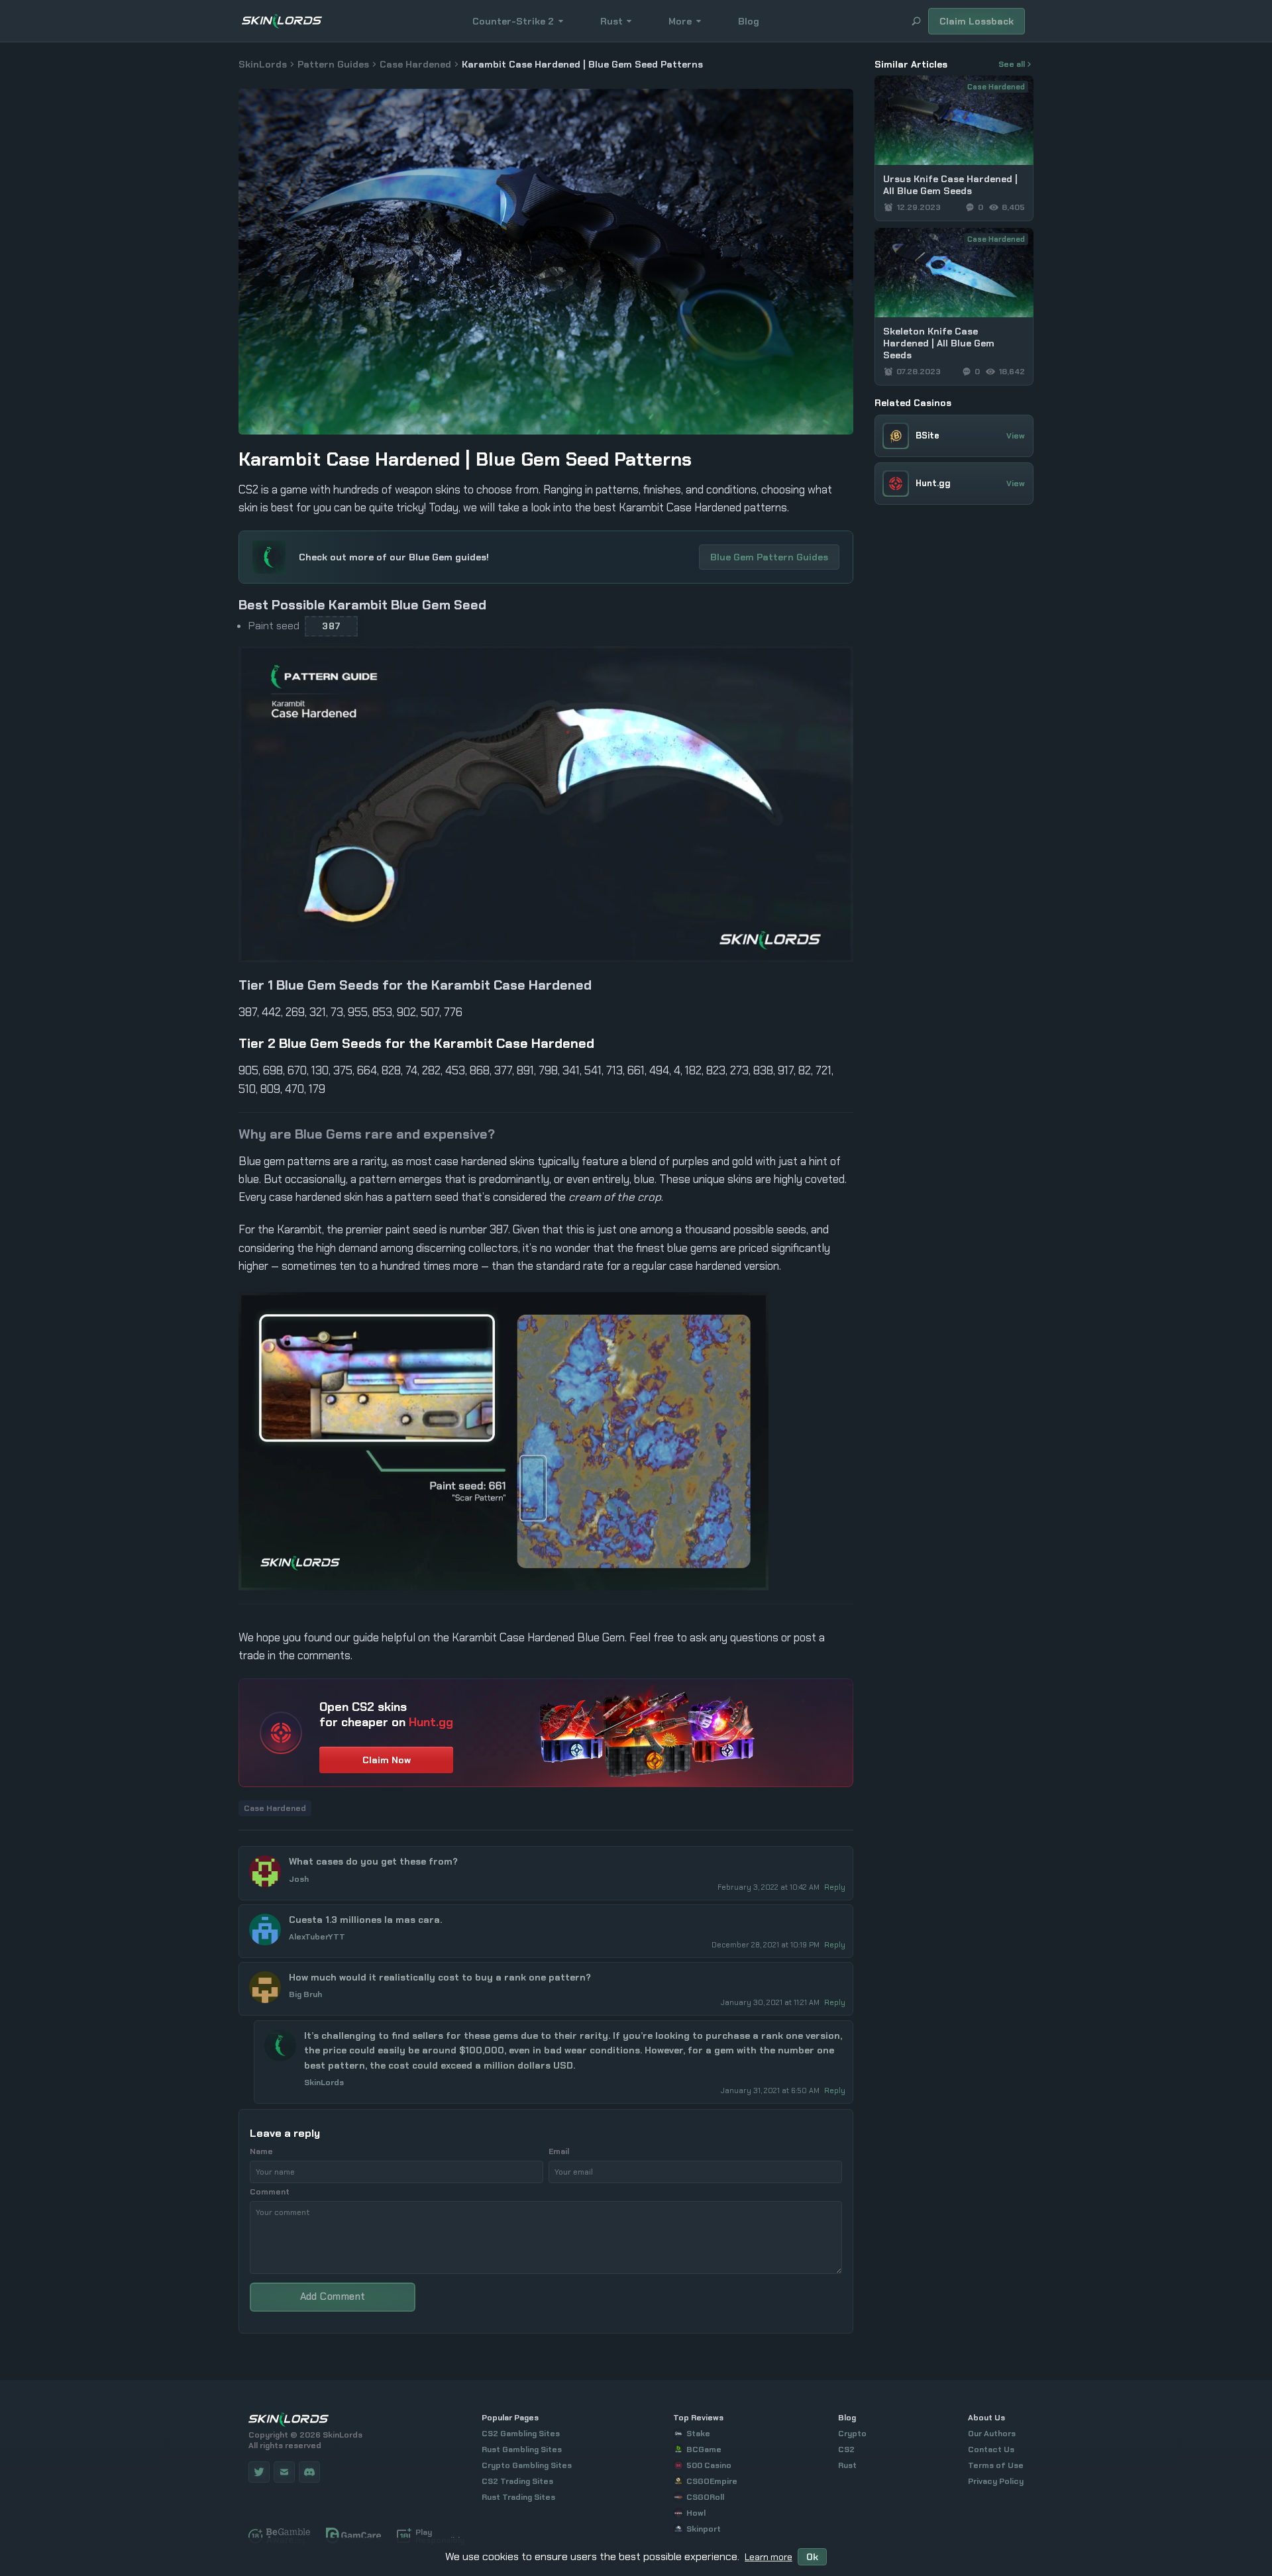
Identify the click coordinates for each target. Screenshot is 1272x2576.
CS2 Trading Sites (517, 2481)
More (680, 21)
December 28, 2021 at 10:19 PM (767, 1945)
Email (559, 2151)
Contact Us (991, 2449)
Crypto (852, 2434)
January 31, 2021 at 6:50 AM (771, 2090)
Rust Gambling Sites (522, 2449)
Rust (611, 21)
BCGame (704, 2449)
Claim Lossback (977, 21)
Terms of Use (996, 2465)
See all (1012, 64)
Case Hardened (415, 64)
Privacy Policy (996, 2481)
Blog (749, 21)
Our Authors (992, 2434)
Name (261, 2151)
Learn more (768, 2557)
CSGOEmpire (712, 2481)
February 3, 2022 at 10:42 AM (769, 1887)
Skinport (704, 2529)
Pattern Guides (333, 64)
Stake (698, 2434)
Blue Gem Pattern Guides (769, 557)
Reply (835, 1887)
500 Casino (709, 2465)
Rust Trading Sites (518, 2497)
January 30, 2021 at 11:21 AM (771, 2002)
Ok (812, 2557)
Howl (696, 2513)
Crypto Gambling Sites (527, 2465)
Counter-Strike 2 (513, 21)
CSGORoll (705, 2497)
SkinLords (263, 64)
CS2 (846, 2449)
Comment (270, 2192)
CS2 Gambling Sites (521, 2434)
